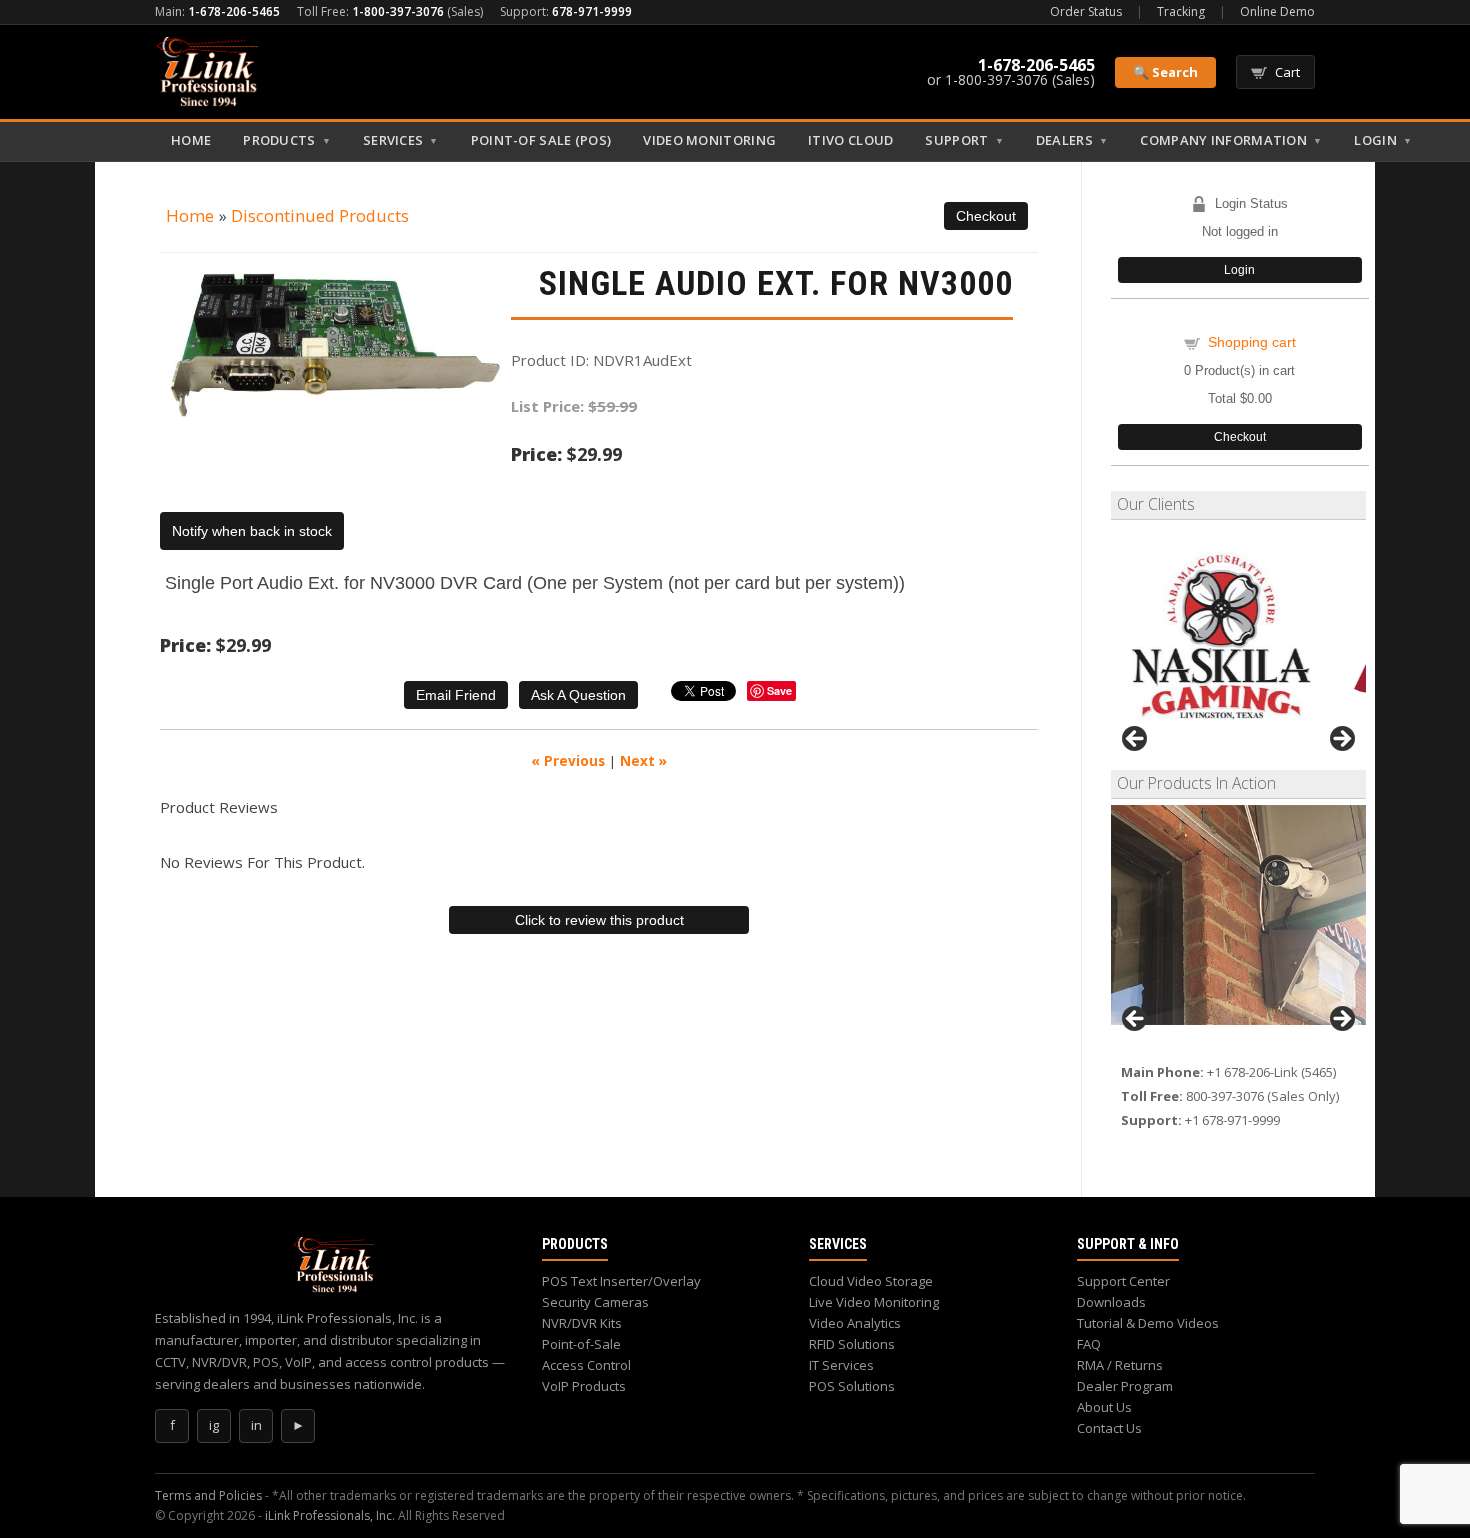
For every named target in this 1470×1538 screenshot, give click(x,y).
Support (964, 140)
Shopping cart (1252, 342)
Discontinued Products (320, 215)
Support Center (1123, 1281)
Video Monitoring (709, 140)
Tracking (1181, 12)
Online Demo (1277, 12)
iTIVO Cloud (850, 140)
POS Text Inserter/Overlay (621, 1281)
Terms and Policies (208, 1495)
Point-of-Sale (581, 1344)
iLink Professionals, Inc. (330, 1515)
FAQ (1089, 1344)
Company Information (1231, 140)
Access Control (586, 1365)
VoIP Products (584, 1386)
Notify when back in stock (252, 531)
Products (287, 140)
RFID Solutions (852, 1344)
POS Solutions (852, 1386)
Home (191, 140)
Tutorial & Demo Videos (1148, 1323)
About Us (1104, 1407)
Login (1383, 140)
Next (1341, 740)
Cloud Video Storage (871, 1281)
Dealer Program (1125, 1386)
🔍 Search (1165, 72)
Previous (1136, 740)
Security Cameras (595, 1302)
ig (214, 1425)
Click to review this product (599, 920)
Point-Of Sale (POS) (541, 140)
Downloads (1111, 1302)
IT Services (841, 1365)
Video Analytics (855, 1323)
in (256, 1425)
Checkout (1240, 437)
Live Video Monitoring (874, 1302)
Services (401, 140)
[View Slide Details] (1238, 915)
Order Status (1086, 12)
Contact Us (1109, 1428)
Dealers (1072, 140)
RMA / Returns (1120, 1365)
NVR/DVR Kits (582, 1323)
